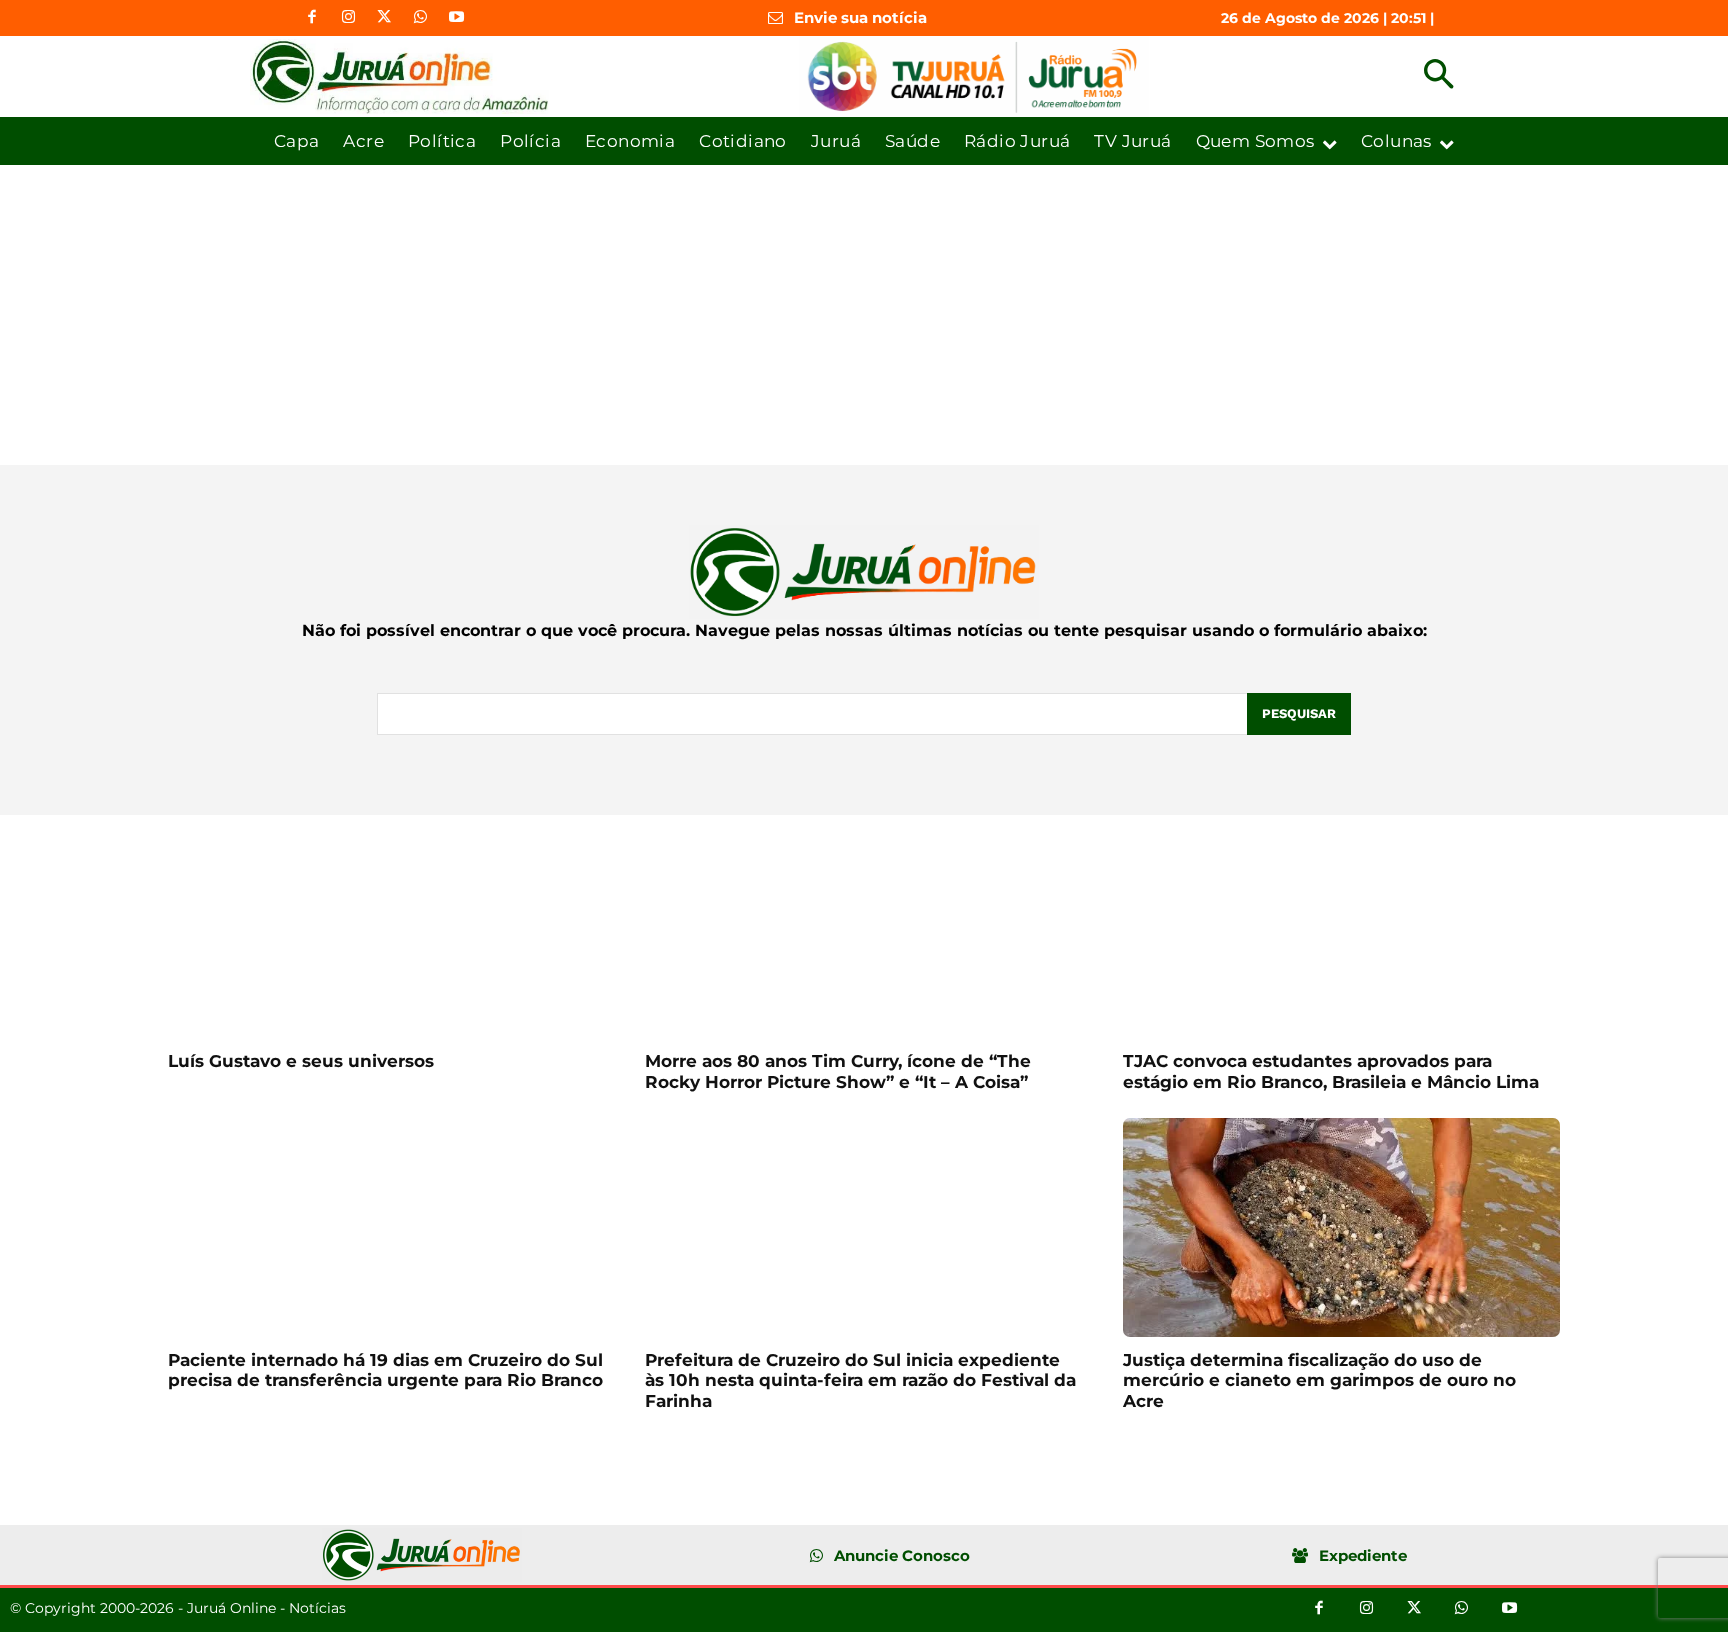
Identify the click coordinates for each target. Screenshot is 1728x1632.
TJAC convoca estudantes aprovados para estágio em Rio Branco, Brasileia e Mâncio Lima (1331, 1071)
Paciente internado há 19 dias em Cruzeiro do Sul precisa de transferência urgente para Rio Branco (385, 1370)
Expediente (1363, 1555)
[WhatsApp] (420, 18)
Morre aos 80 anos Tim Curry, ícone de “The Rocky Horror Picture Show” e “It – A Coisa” (838, 1071)
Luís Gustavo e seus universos (301, 1061)
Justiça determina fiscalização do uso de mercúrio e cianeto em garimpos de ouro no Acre (1319, 1380)
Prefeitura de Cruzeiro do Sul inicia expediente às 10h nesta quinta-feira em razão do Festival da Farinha (860, 1380)
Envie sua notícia (860, 17)
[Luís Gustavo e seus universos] (386, 929)
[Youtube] (456, 18)
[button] (1438, 76)
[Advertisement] (864, 315)
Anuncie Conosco (902, 1555)
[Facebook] (312, 18)
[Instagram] (348, 18)
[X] (384, 18)
